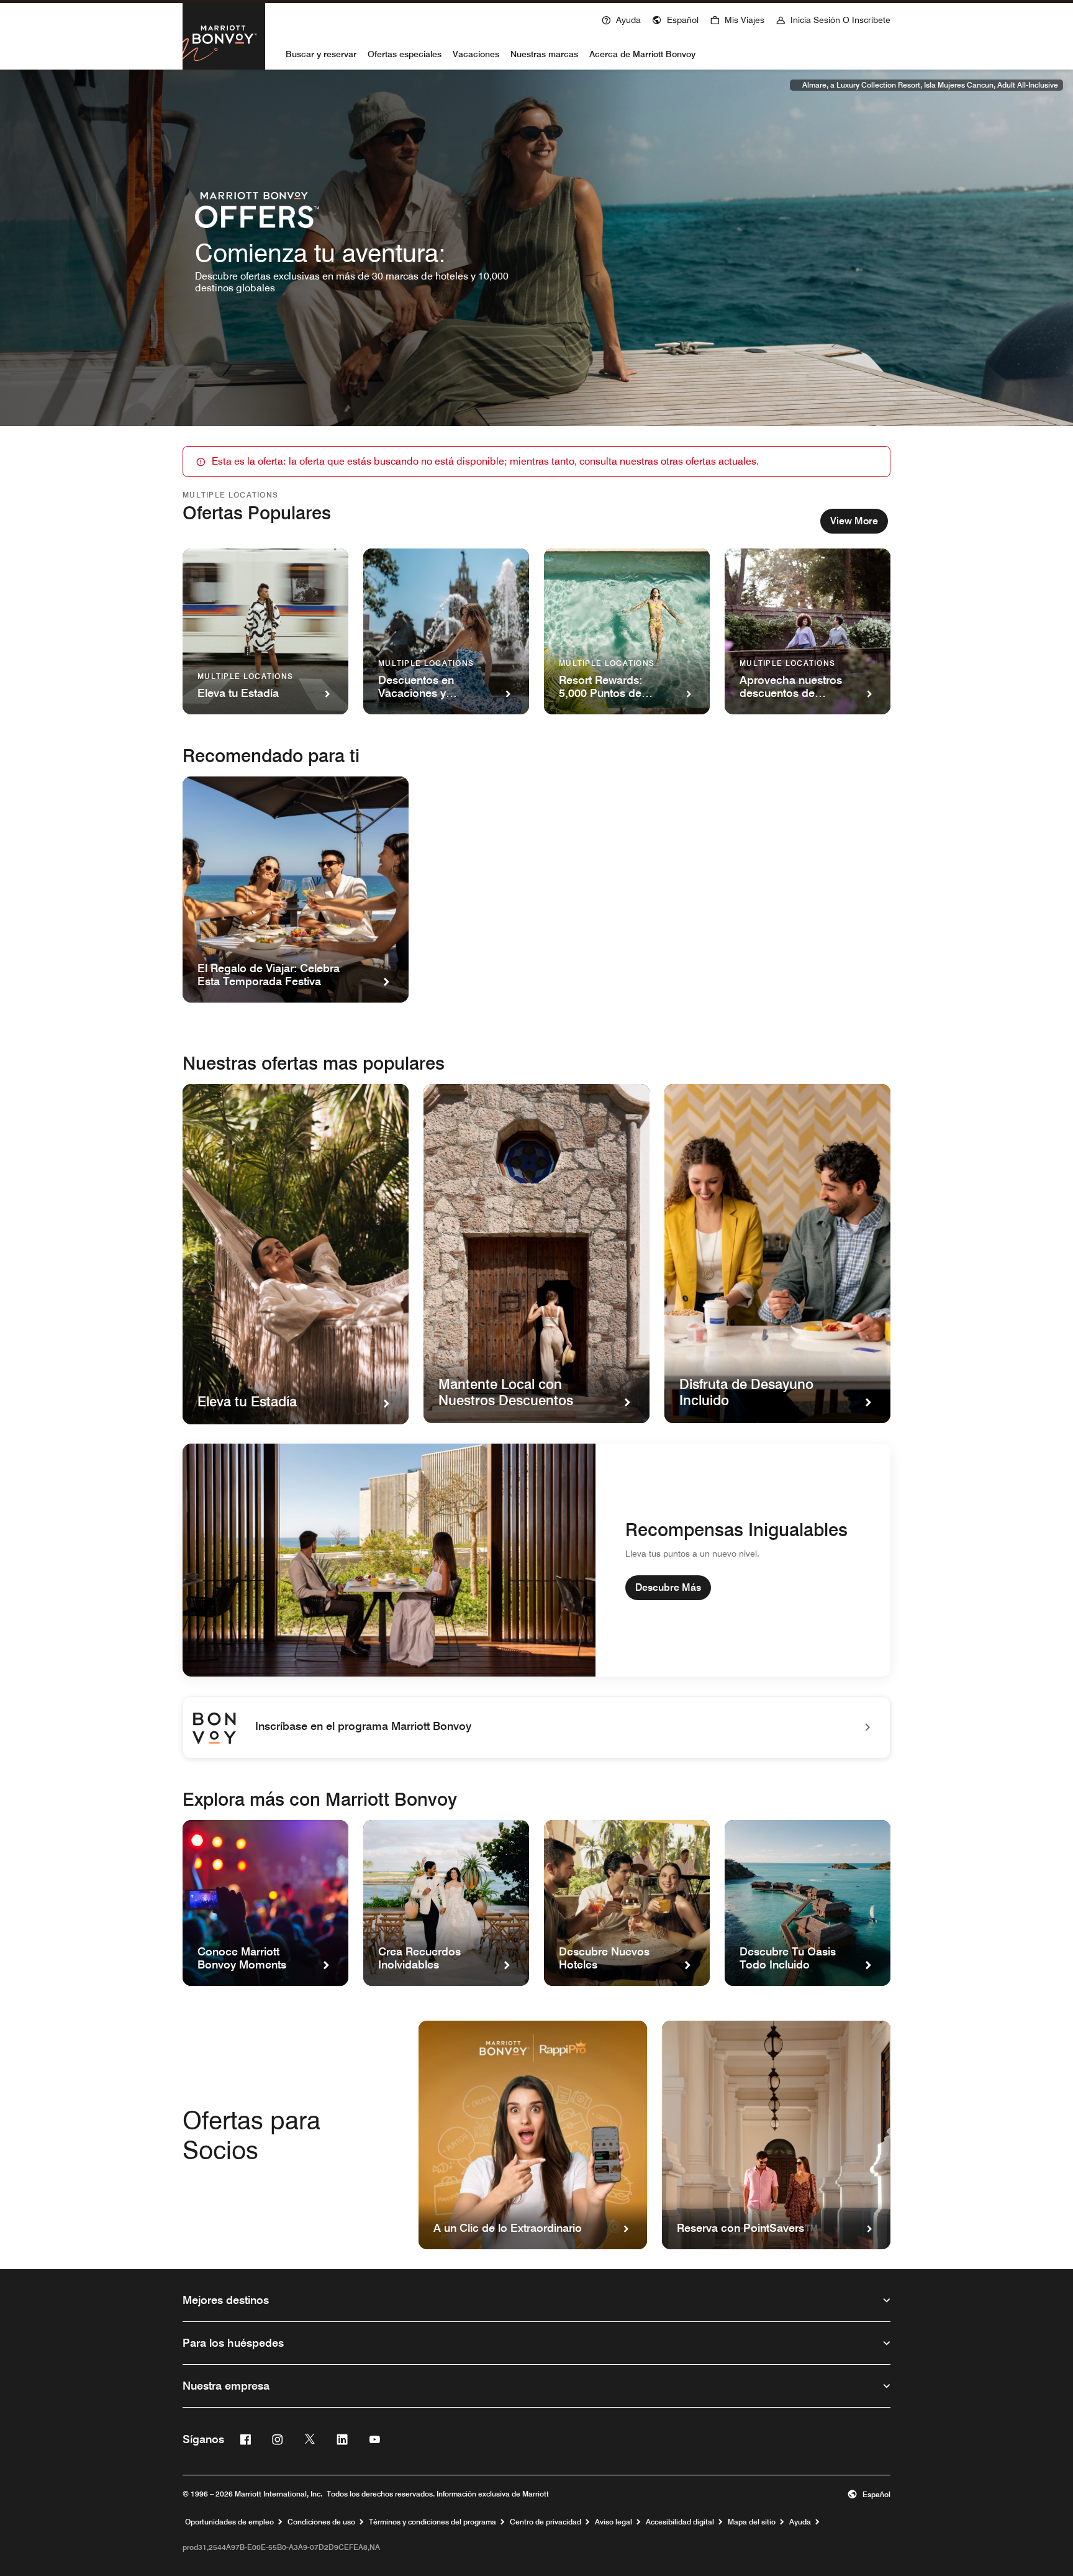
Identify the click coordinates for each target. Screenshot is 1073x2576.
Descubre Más (668, 1587)
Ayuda (800, 2522)
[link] (536, 1727)
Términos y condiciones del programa (432, 2522)
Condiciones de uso (321, 2522)
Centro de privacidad (546, 2522)
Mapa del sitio (752, 2522)
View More (854, 521)
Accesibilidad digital (680, 2522)
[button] (675, 19)
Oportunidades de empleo (229, 2522)
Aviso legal (613, 2522)
